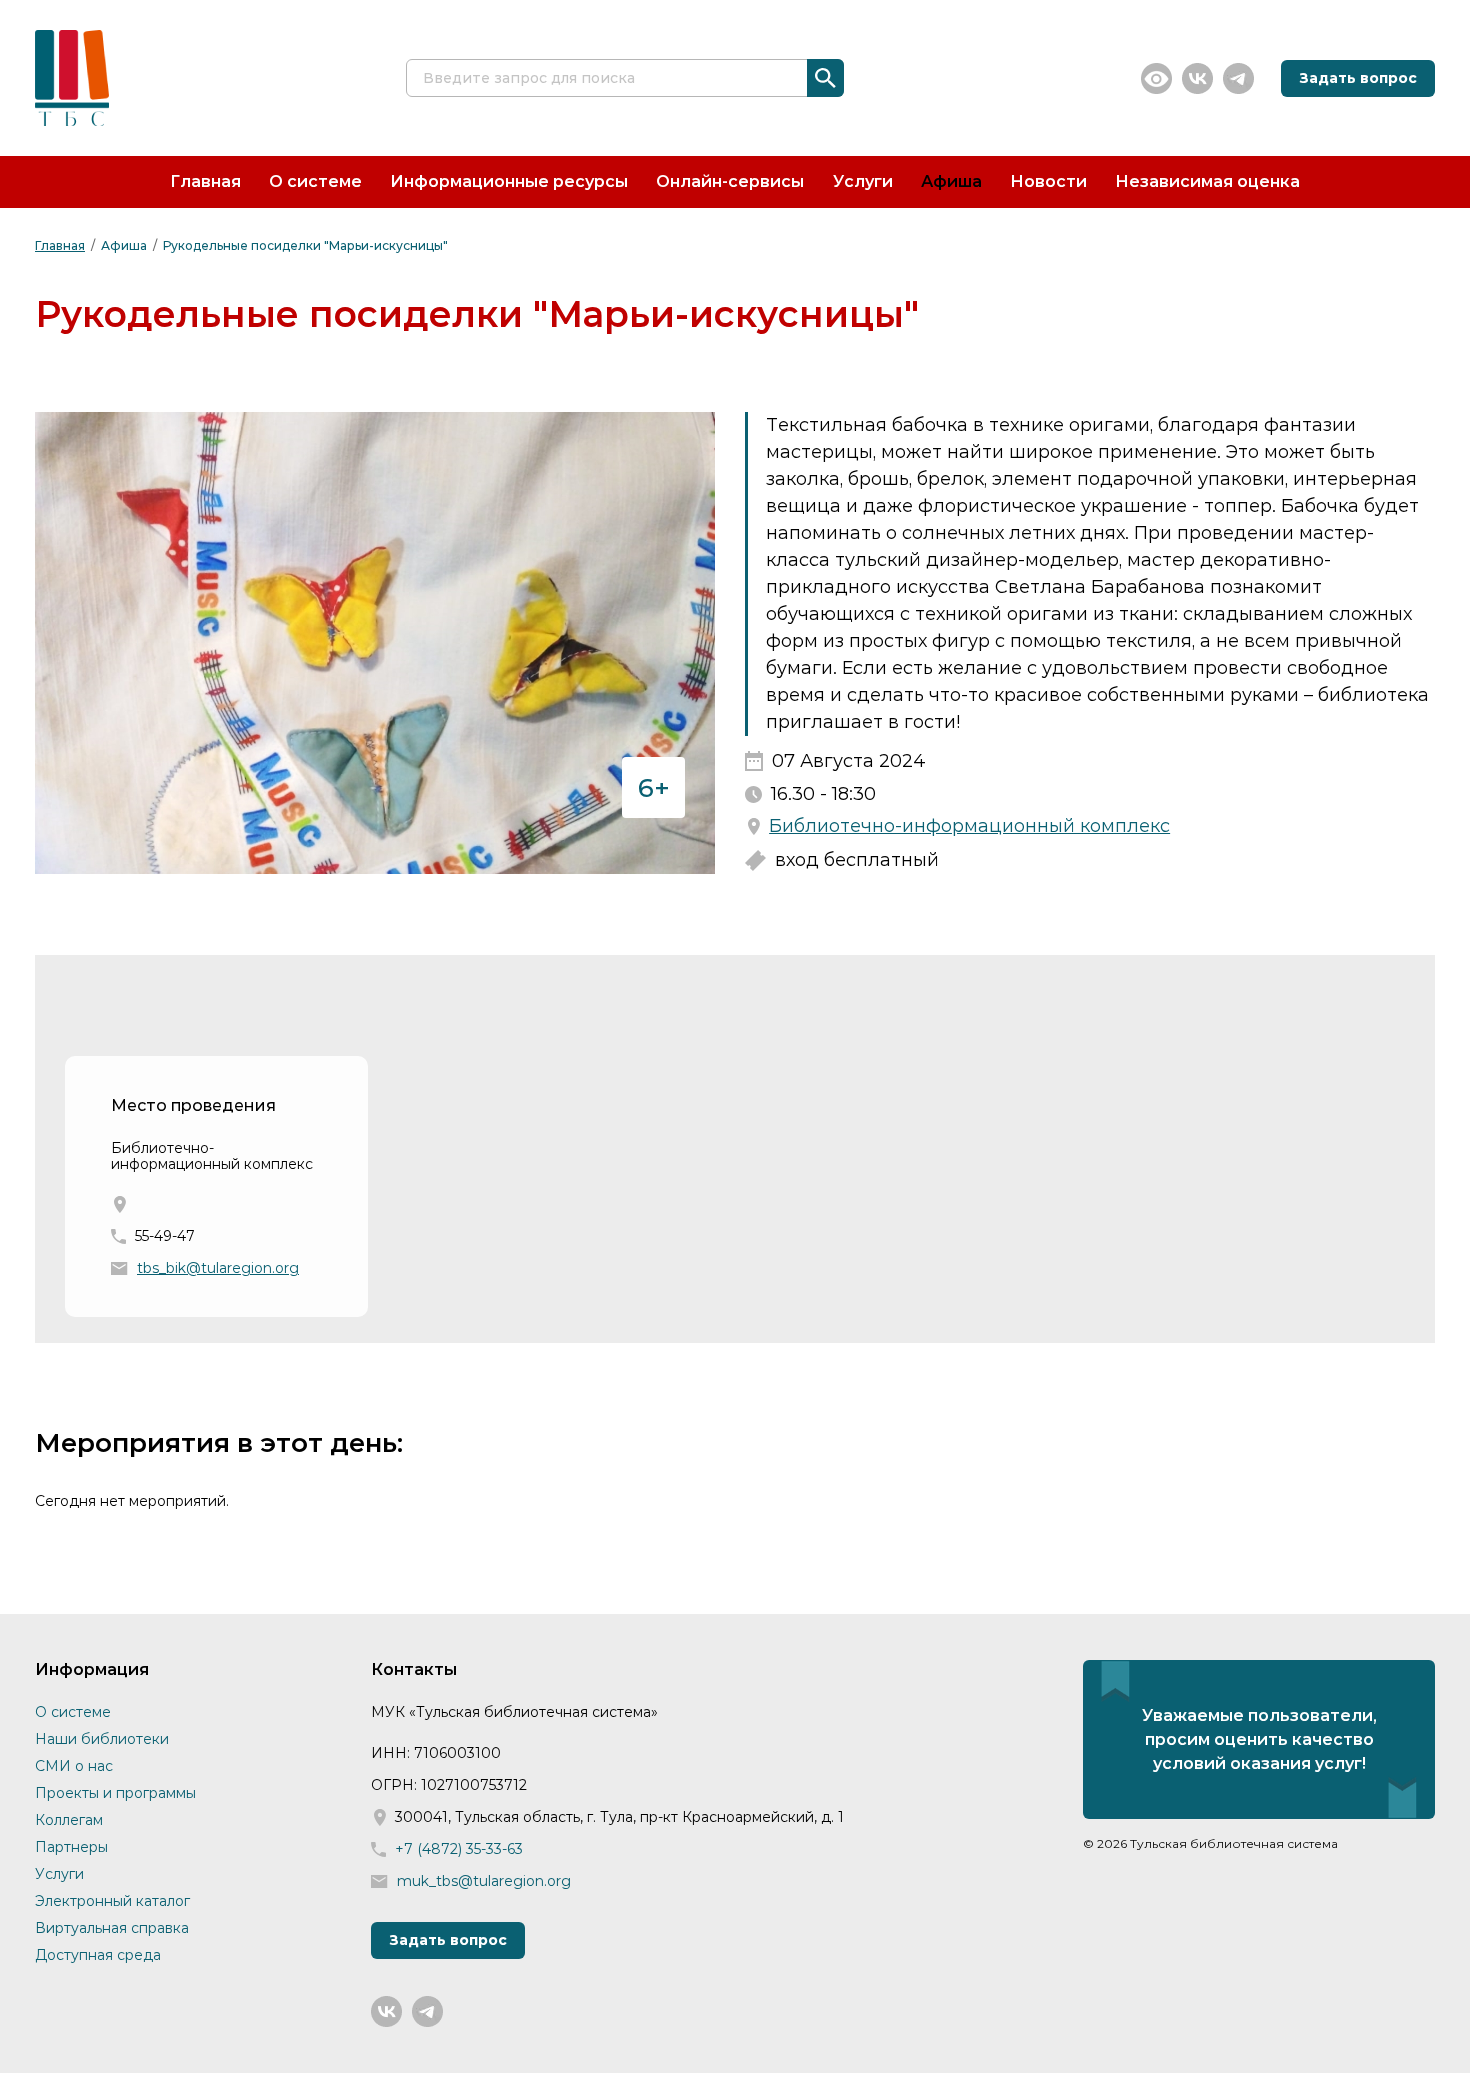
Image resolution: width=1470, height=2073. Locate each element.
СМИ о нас (74, 1766)
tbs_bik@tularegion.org (218, 1268)
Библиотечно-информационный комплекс (969, 826)
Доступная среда (98, 1955)
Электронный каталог (112, 1901)
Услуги (863, 181)
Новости (1048, 181)
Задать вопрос (1358, 78)
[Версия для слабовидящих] (1156, 78)
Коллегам (69, 1820)
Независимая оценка (1207, 181)
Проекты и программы (115, 1793)
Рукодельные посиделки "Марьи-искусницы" (305, 245)
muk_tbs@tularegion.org (484, 1881)
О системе (315, 181)
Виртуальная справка (112, 1928)
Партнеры (71, 1847)
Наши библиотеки (102, 1739)
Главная (205, 181)
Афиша (951, 181)
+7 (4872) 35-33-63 (459, 1849)
